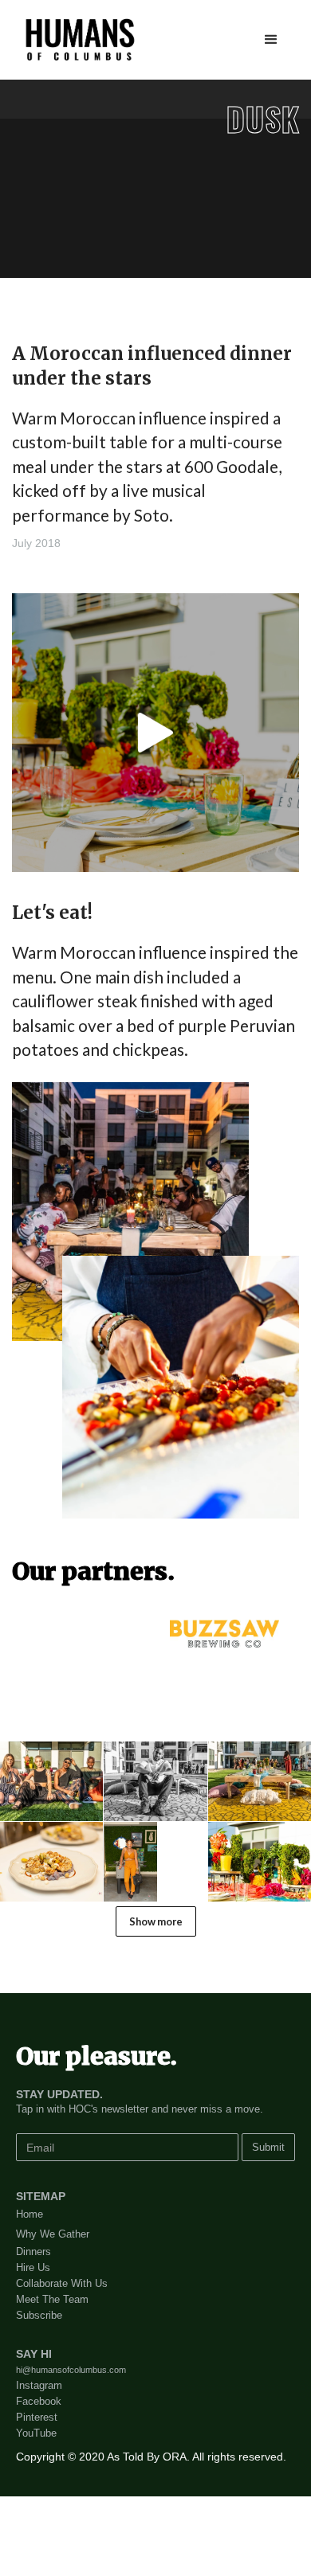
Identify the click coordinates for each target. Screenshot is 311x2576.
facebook (39, 2401)
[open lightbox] (155, 733)
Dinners (33, 2252)
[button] (271, 40)
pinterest (37, 2417)
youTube (36, 2433)
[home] (76, 40)
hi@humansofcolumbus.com (71, 2370)
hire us (33, 2267)
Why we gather (53, 2234)
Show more (156, 1921)
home (30, 2214)
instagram (39, 2385)
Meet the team (52, 2299)
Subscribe (39, 2315)
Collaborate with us (62, 2283)
